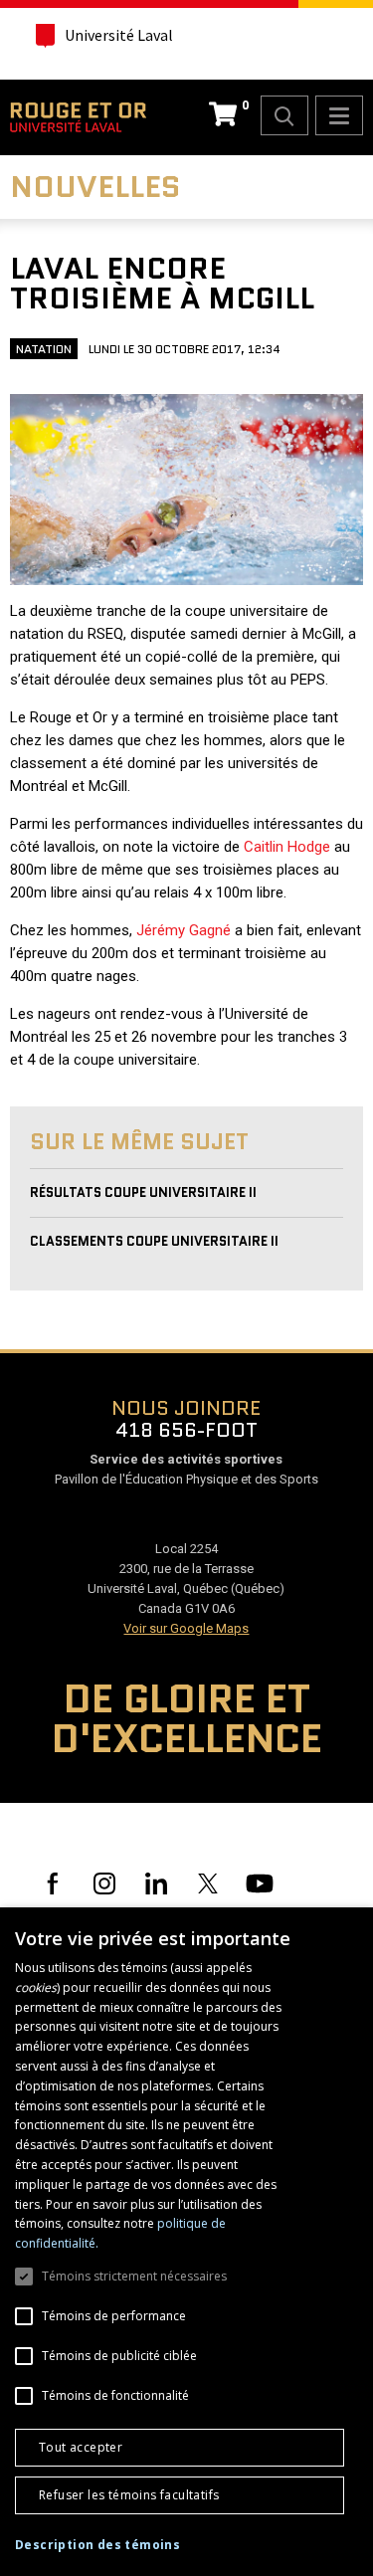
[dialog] (186, 2242)
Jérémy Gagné (184, 930)
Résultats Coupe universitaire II (143, 1192)
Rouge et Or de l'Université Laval (78, 117)
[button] (97, 2545)
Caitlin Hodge (287, 847)
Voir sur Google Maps (186, 1628)
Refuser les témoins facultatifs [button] (129, 2495)
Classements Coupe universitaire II (154, 1241)
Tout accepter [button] (81, 2447)
